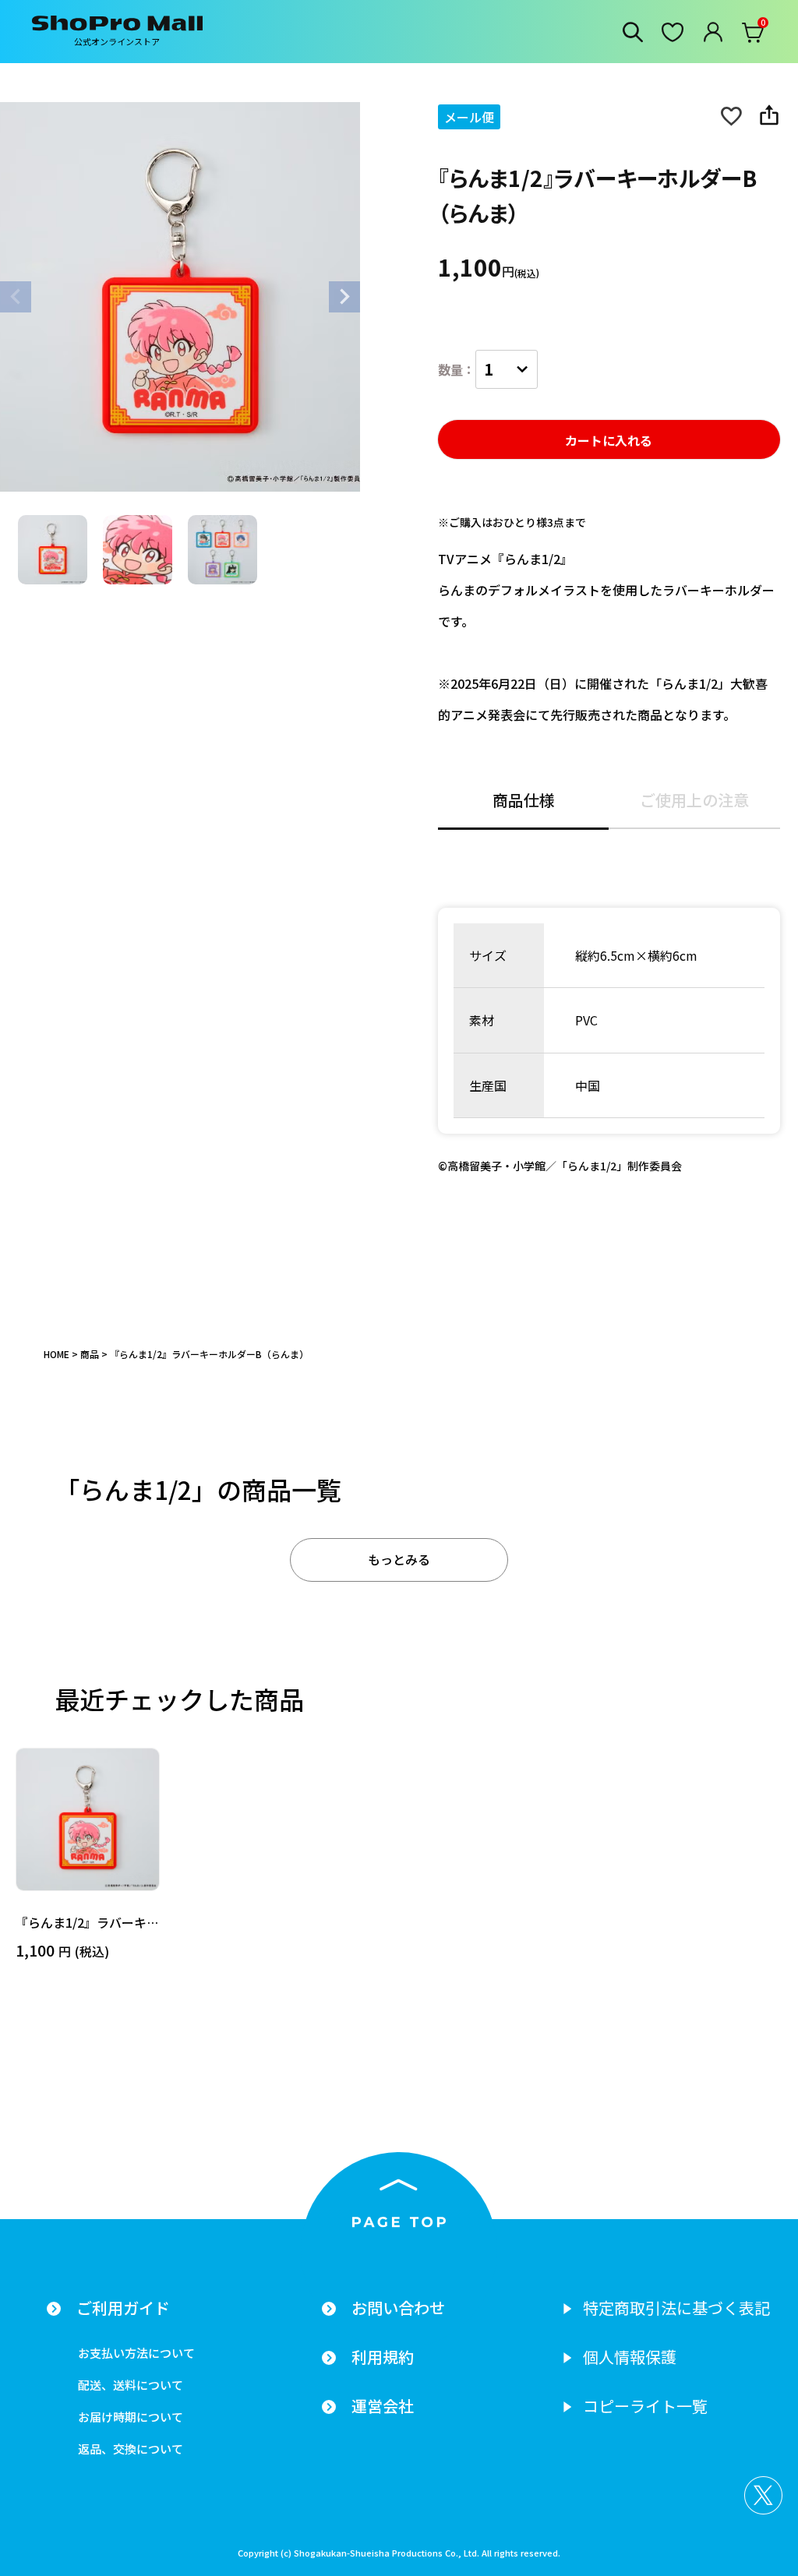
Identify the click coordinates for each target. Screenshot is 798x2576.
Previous (16, 297)
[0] (754, 36)
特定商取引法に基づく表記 (676, 2308)
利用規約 (383, 2357)
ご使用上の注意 (694, 802)
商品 (90, 1354)
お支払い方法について (136, 2353)
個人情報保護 (630, 2357)
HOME (56, 1354)
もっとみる (399, 1559)
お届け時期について (131, 2417)
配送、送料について (131, 2385)
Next (344, 297)
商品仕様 (524, 802)
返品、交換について (131, 2449)
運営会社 (383, 2406)
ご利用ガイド (123, 2308)
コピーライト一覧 (645, 2406)
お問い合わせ (398, 2308)
